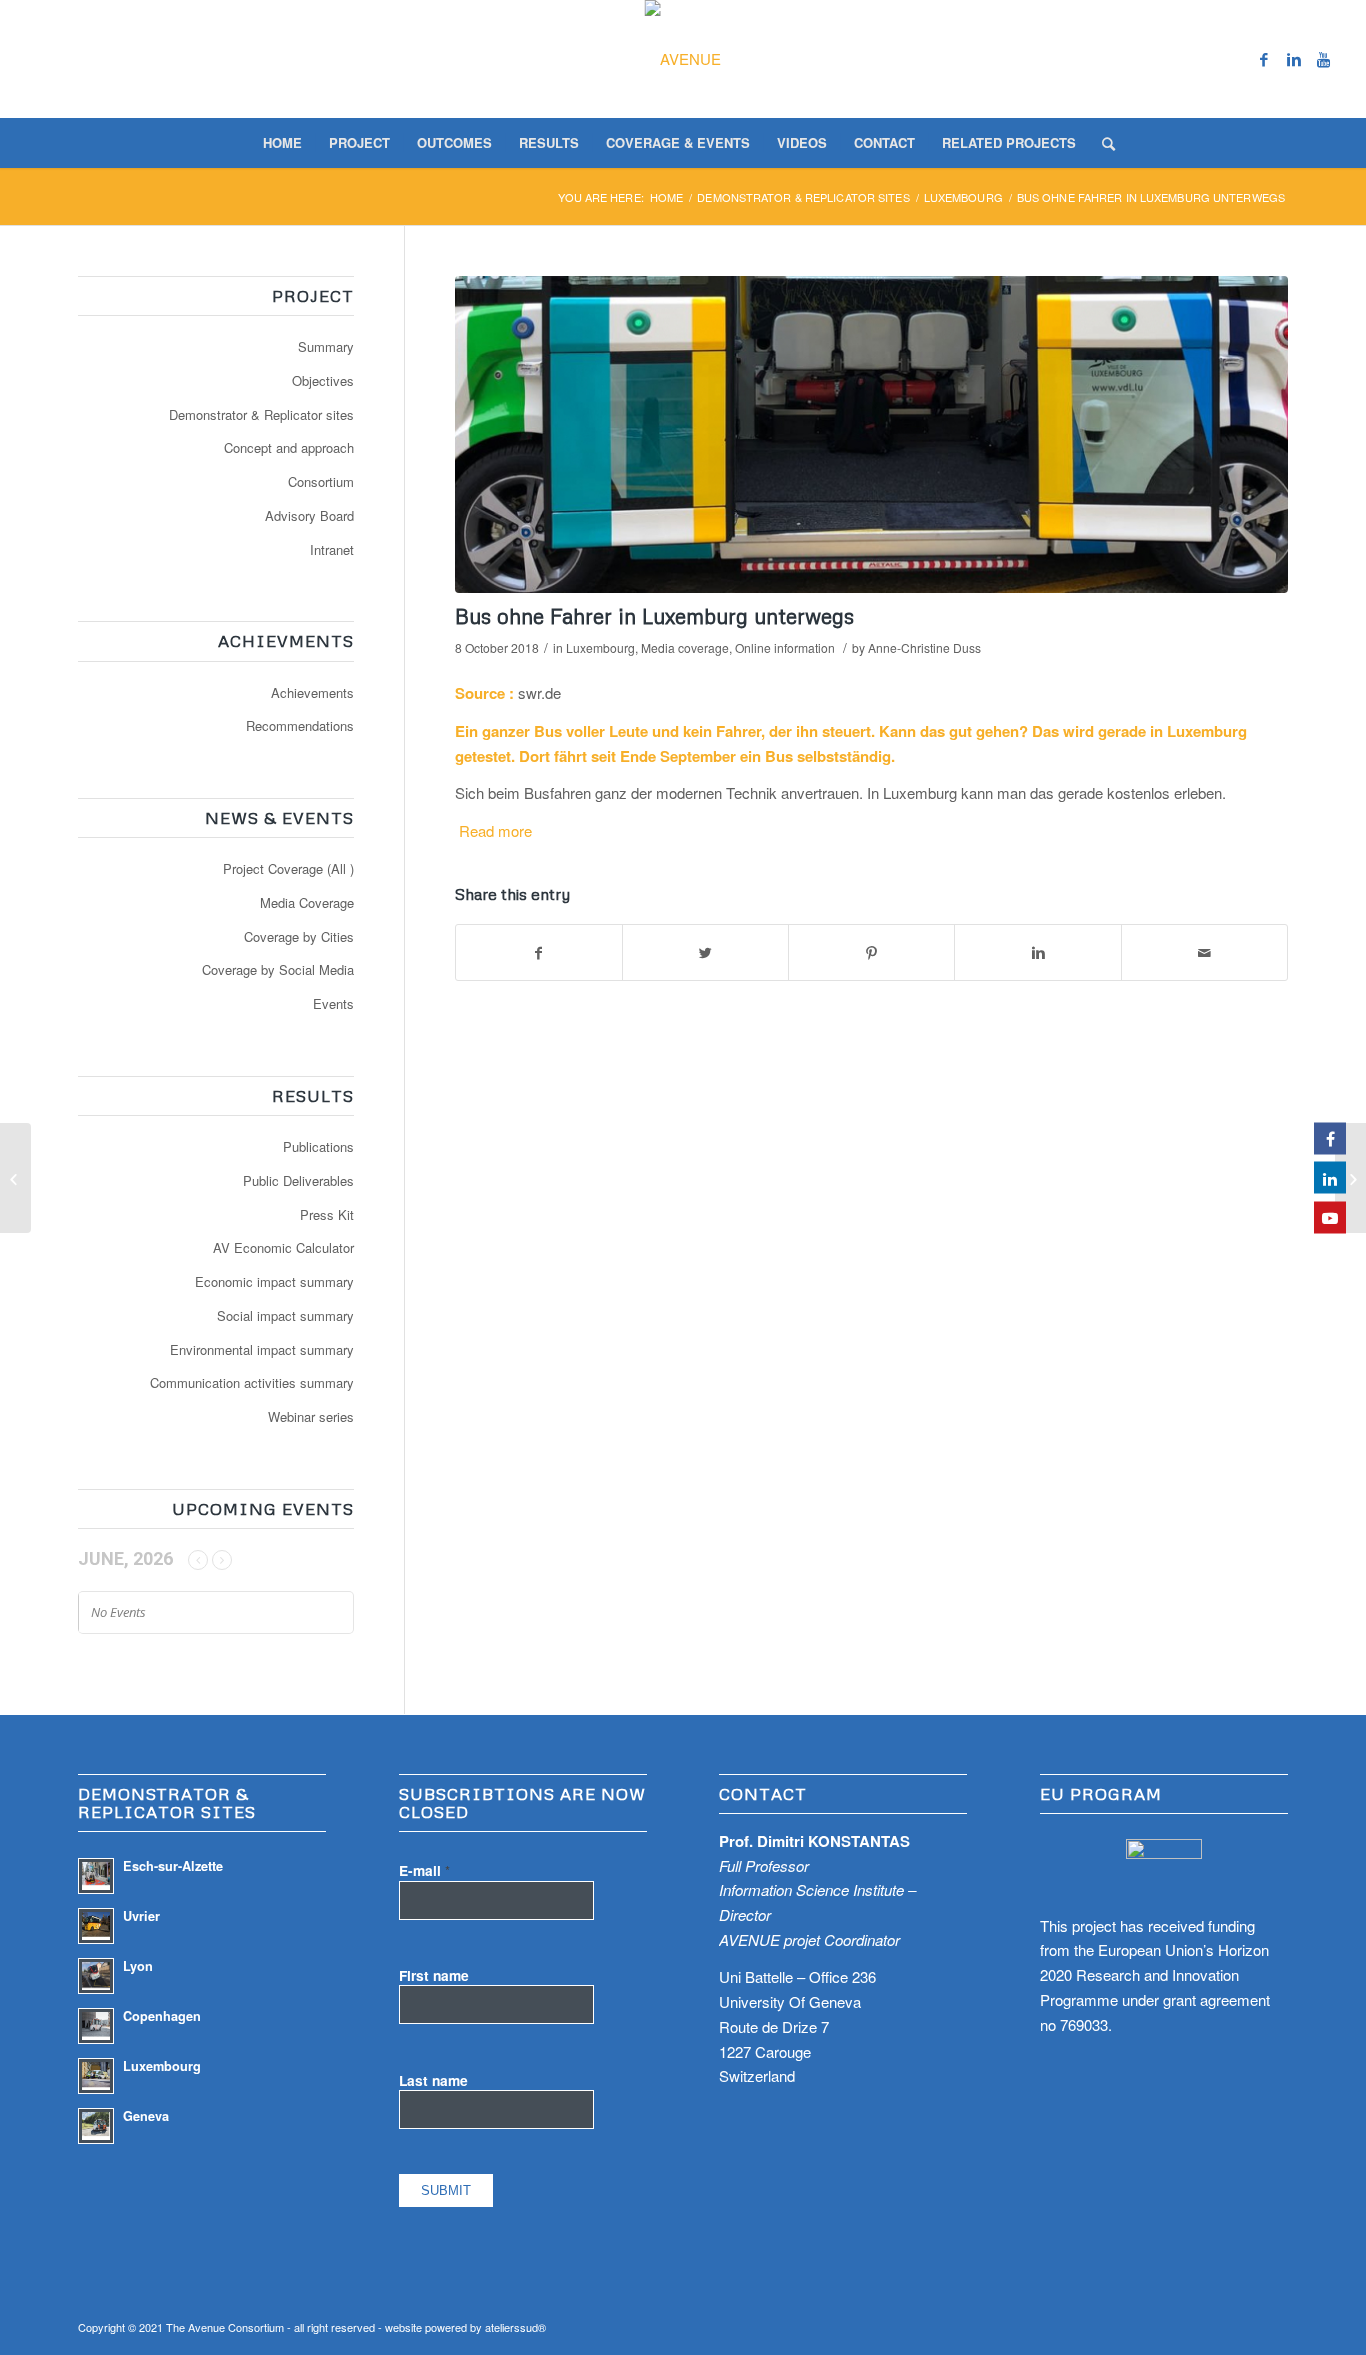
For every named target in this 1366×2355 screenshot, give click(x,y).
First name (434, 1975)
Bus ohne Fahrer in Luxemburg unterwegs (654, 616)
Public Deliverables (298, 1180)
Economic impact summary (274, 1281)
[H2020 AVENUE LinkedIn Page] (1330, 1178)
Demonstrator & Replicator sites (261, 414)
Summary (326, 346)
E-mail (424, 1870)
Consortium (321, 481)
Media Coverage (307, 902)
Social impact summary (285, 1315)
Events (333, 1003)
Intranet (332, 549)
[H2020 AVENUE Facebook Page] (1330, 1138)
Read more (495, 830)
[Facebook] (1264, 59)
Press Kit (327, 1214)
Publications (318, 1146)
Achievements (312, 692)
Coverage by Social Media (278, 969)
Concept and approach (289, 447)
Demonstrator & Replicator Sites (803, 197)
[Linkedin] (1294, 59)
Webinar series (311, 1416)
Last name (433, 2080)
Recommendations (300, 725)
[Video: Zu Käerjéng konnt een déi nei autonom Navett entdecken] (15, 1178)
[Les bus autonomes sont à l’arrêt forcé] (1350, 1178)
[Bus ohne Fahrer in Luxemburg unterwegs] (871, 434)
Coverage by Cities (299, 936)
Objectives (323, 380)
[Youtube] (1324, 59)
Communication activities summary (252, 1382)
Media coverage (685, 647)
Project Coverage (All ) (288, 868)
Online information (785, 647)
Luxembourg (963, 197)
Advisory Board (309, 515)
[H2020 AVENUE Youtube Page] (1330, 1217)
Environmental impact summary (262, 1349)
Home (666, 197)
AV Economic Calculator (283, 1247)
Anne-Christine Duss (924, 647)
